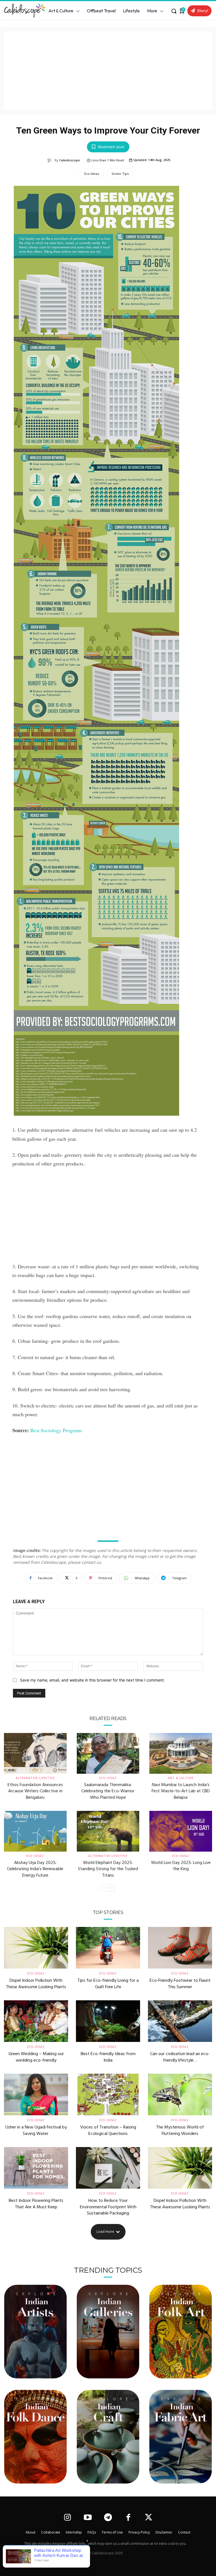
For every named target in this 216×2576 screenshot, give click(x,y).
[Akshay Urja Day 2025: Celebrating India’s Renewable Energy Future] (35, 1831)
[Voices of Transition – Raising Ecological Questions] (108, 2094)
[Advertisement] (108, 71)
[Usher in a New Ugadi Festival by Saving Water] (36, 2094)
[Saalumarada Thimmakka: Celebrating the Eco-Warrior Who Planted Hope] (108, 1753)
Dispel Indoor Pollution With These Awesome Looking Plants (36, 1984)
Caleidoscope (69, 160)
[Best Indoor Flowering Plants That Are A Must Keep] (36, 2168)
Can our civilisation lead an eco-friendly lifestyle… (180, 2057)
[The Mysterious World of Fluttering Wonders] (180, 2094)
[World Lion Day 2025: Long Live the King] (181, 1831)
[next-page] (112, 1888)
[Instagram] (67, 2518)
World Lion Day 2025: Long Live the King (181, 1866)
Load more (105, 2232)
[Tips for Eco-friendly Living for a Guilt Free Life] (108, 1948)
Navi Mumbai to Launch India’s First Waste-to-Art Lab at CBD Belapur (181, 1791)
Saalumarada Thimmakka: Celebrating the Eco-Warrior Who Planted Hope (108, 1791)
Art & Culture (181, 1778)
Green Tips (120, 174)
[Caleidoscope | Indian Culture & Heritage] (22, 11)
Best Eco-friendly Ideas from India (108, 2057)
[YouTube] (88, 2518)
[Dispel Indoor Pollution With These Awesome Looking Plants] (36, 1948)
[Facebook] (128, 2518)
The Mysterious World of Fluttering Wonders (180, 2130)
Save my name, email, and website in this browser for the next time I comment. (92, 1680)
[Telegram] (108, 2518)
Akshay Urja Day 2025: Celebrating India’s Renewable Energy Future (35, 1869)
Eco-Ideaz (92, 174)
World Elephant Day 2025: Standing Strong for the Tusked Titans (108, 1869)
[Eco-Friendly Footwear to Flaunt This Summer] (180, 1948)
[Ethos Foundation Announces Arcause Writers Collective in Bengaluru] (35, 1753)
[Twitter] (149, 2518)
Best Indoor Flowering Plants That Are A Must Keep (36, 2204)
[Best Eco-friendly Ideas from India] (108, 2021)
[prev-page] (103, 1888)
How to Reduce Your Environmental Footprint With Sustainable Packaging (108, 2207)
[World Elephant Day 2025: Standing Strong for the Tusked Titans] (108, 1831)
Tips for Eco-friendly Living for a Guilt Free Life (108, 1984)
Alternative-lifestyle (35, 1778)
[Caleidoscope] (50, 160)
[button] (174, 11)
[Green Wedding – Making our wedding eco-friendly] (36, 2021)
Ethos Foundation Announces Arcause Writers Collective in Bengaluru (35, 1791)
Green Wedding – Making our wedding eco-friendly (36, 2057)
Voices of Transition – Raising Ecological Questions (108, 2130)
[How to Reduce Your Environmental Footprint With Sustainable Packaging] (108, 2168)
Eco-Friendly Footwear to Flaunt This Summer (180, 1984)
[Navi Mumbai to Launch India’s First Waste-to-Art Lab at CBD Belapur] (181, 1753)
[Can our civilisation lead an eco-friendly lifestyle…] (180, 2021)
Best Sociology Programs (56, 1430)
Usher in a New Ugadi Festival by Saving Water (36, 2130)
